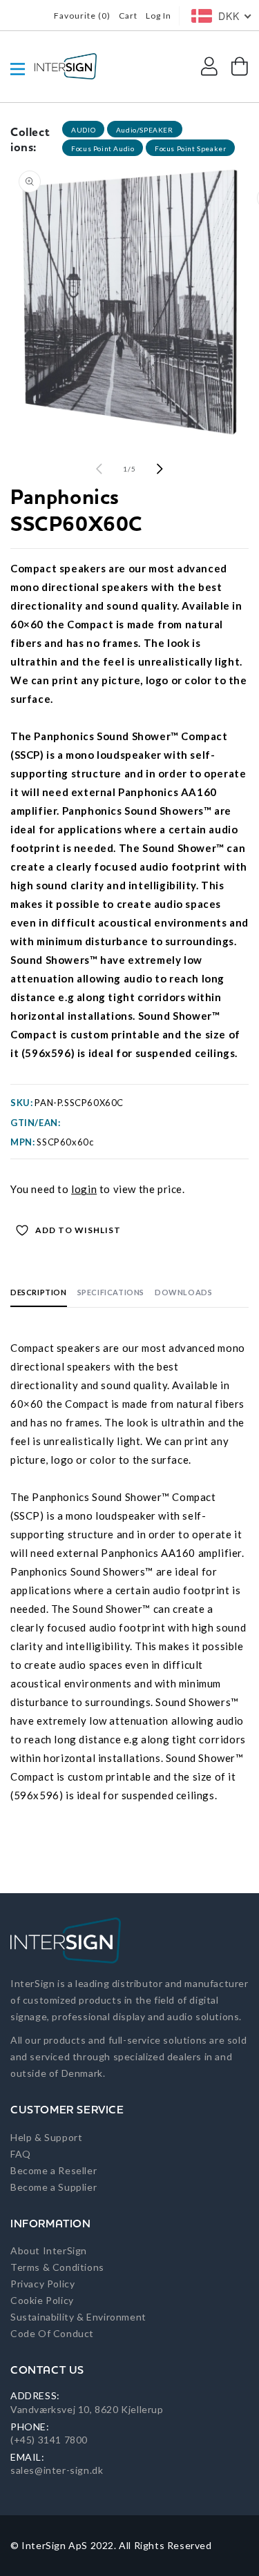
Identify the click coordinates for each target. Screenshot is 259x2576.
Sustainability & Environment (78, 2317)
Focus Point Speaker (190, 148)
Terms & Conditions (57, 2267)
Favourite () (82, 16)
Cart (128, 16)
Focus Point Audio (103, 148)
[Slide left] (99, 469)
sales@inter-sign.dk (57, 2470)
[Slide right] (160, 469)
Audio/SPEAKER (145, 130)
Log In (159, 16)
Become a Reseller (54, 2170)
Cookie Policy (42, 2300)
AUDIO (83, 130)
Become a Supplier (54, 2187)
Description (39, 1292)
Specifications (111, 1292)
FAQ (21, 2154)
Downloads (183, 1292)
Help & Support (46, 2137)
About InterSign (49, 2250)
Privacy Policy (42, 2284)
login (84, 1189)
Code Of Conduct (52, 2333)
